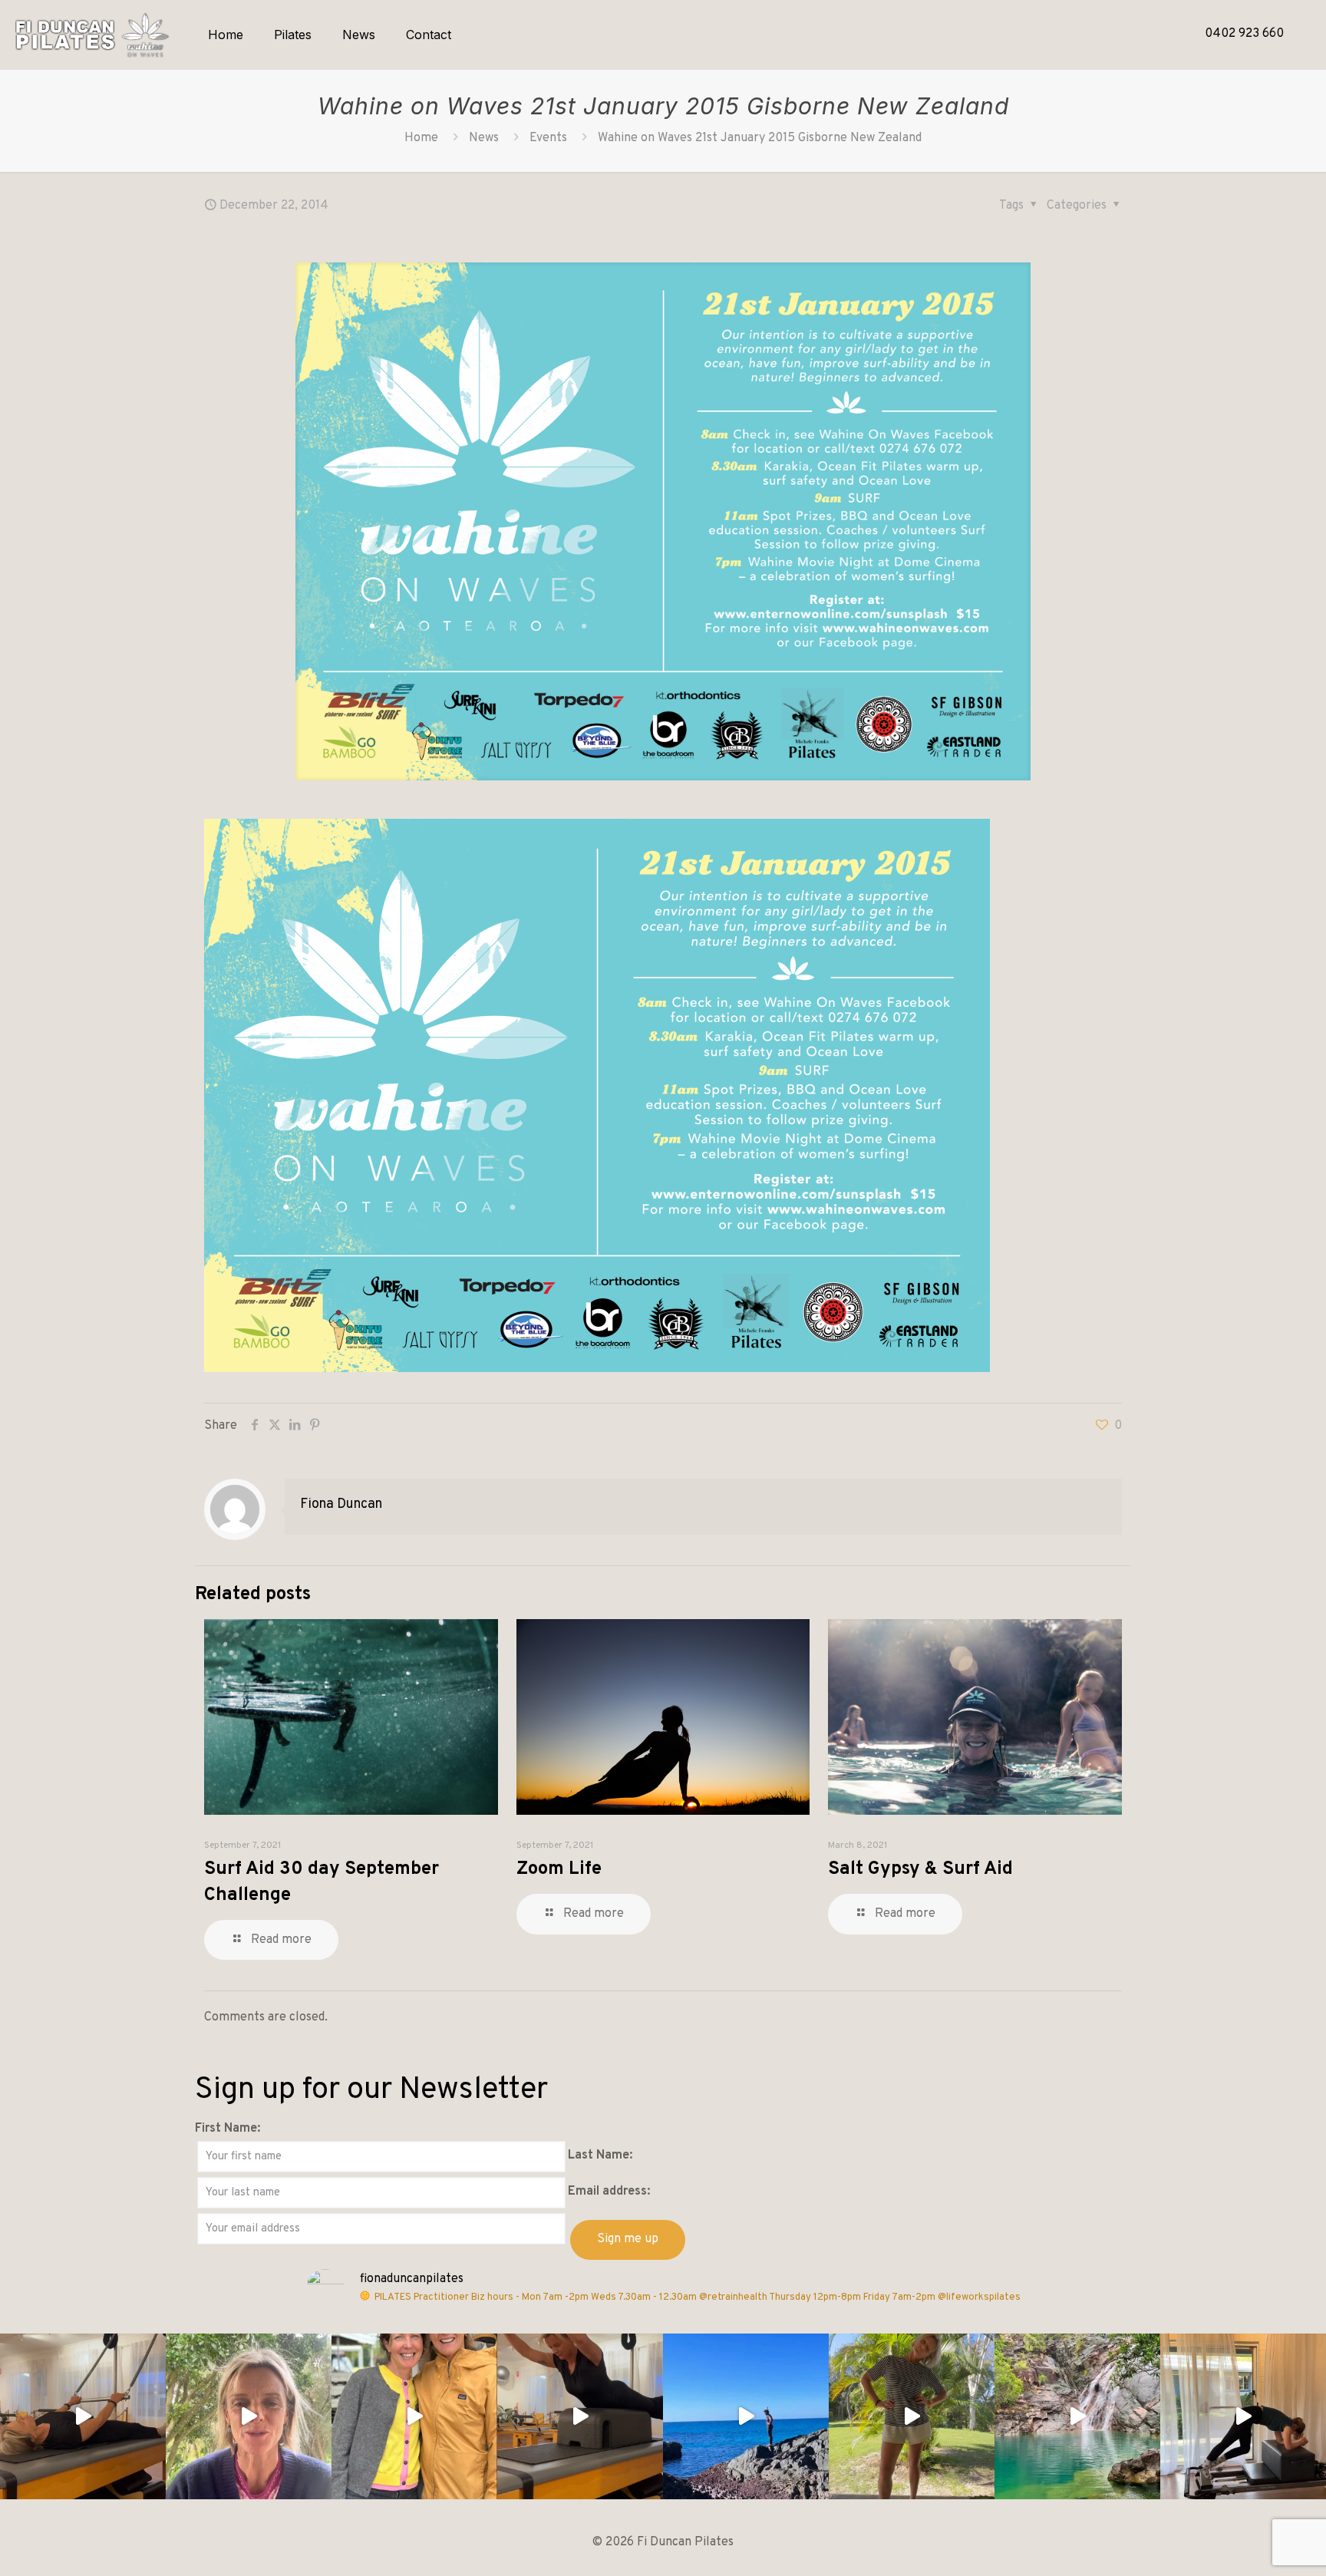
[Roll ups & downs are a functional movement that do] (83, 2416)
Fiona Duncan (341, 1504)
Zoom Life (559, 1869)
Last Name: (600, 2155)
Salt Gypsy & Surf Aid (920, 1869)
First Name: (228, 2129)
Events (548, 138)
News (484, 138)
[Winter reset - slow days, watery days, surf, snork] (746, 2416)
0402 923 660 (1244, 34)
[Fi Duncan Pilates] (92, 35)
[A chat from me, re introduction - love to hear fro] (249, 2416)
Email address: (609, 2192)
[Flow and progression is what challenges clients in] (1243, 2416)
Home (421, 138)
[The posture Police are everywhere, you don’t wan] (912, 2416)
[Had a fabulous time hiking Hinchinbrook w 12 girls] (1077, 2416)
